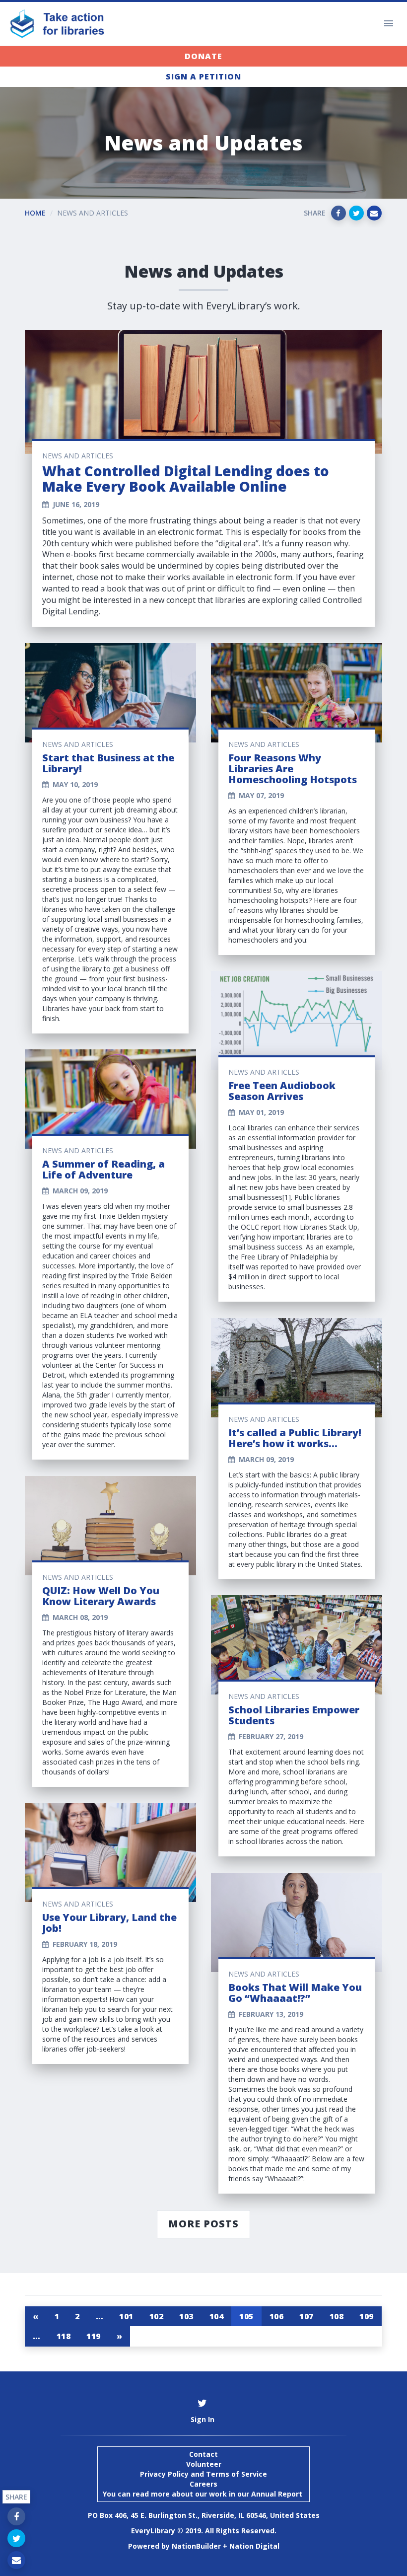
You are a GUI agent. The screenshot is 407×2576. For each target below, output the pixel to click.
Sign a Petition (203, 76)
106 (277, 2316)
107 (306, 2316)
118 (64, 2336)
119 (94, 2336)
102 (157, 2316)
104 (217, 2316)
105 (246, 2316)
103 (186, 2316)
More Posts (203, 2224)
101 (126, 2316)
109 (367, 2316)
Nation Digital (254, 2546)
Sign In (203, 2419)
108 (337, 2316)
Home (35, 213)
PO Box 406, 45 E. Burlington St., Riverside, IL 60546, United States (204, 2515)
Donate (203, 56)
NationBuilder (196, 2546)
